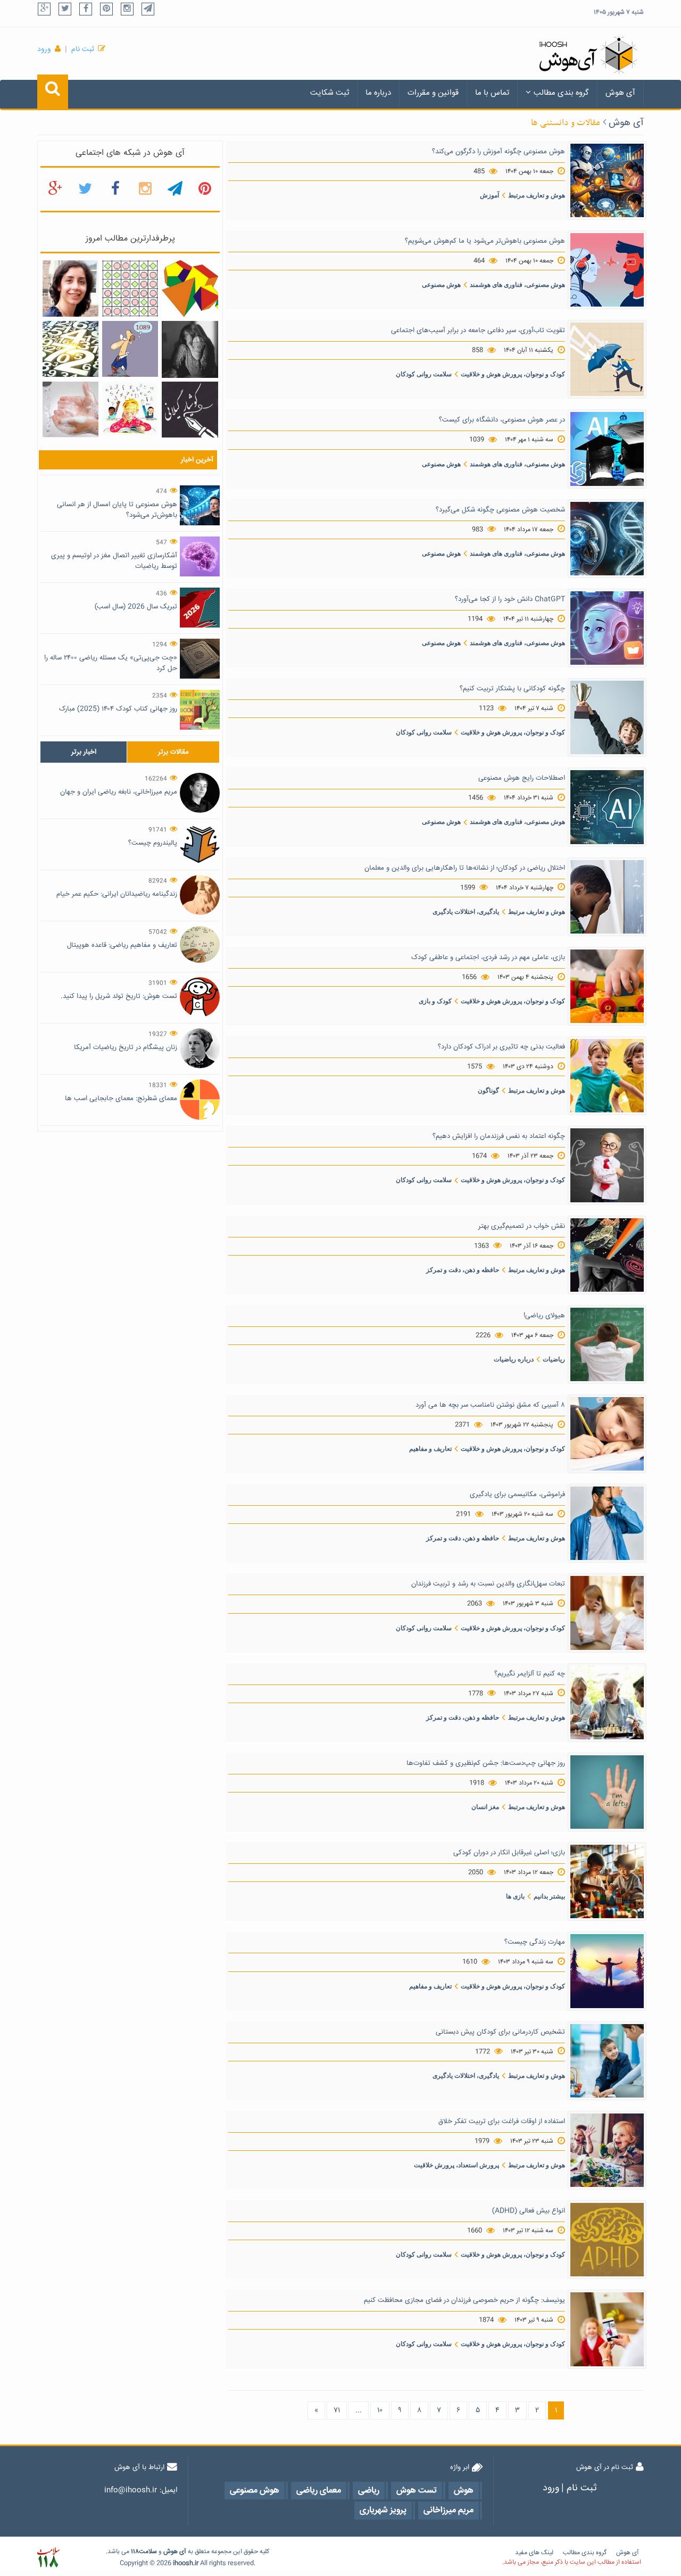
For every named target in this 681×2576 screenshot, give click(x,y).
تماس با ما (492, 93)
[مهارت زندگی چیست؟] (607, 1971)
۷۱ (337, 2410)
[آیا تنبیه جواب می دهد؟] (190, 350)
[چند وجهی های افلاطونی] (190, 289)
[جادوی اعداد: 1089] (130, 349)
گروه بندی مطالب (561, 93)
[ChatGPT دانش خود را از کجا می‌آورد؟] (607, 629)
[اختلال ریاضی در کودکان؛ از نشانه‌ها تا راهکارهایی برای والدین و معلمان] (607, 897)
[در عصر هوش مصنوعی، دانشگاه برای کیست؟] (607, 449)
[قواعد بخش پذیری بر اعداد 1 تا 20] (70, 349)
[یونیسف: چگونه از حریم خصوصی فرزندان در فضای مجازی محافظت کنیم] (607, 2330)
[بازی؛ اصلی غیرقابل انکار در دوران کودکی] (607, 1882)
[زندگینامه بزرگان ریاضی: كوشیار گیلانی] (190, 410)
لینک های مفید (534, 2553)
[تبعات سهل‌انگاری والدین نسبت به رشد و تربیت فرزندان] (607, 1613)
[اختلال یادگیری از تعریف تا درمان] (130, 409)
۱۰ (380, 2410)
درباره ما (378, 93)
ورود (44, 49)
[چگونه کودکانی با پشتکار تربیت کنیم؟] (607, 718)
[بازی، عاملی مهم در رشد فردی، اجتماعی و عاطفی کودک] (607, 987)
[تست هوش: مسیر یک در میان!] (130, 289)
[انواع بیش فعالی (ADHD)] (607, 2240)
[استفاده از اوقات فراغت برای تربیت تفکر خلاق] (607, 2151)
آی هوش (620, 93)
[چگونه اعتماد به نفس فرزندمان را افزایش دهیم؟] (607, 1166)
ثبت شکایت (330, 93)
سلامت (148, 2552)
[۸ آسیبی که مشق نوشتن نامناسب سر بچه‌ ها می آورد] (607, 1434)
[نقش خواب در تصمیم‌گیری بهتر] (607, 1255)
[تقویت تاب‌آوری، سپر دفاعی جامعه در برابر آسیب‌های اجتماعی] (607, 360)
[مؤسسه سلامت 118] (48, 2558)
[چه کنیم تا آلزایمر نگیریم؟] (607, 1703)
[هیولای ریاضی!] (607, 1344)
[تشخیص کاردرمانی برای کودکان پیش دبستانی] (607, 2061)
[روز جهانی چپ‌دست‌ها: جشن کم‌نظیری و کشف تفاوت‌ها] (607, 1793)
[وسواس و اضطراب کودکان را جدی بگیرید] (70, 410)
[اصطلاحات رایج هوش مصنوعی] (607, 807)
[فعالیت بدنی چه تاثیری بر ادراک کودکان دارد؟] (607, 1076)
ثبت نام (83, 49)
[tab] (84, 752)
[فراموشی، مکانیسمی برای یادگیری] (607, 1524)
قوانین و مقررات (433, 93)
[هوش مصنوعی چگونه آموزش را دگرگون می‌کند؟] (607, 180)
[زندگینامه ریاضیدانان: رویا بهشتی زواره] (70, 289)
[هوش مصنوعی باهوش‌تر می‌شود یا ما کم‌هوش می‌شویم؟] (607, 270)
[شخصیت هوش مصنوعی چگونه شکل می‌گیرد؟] (607, 539)
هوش (171, 2552)
